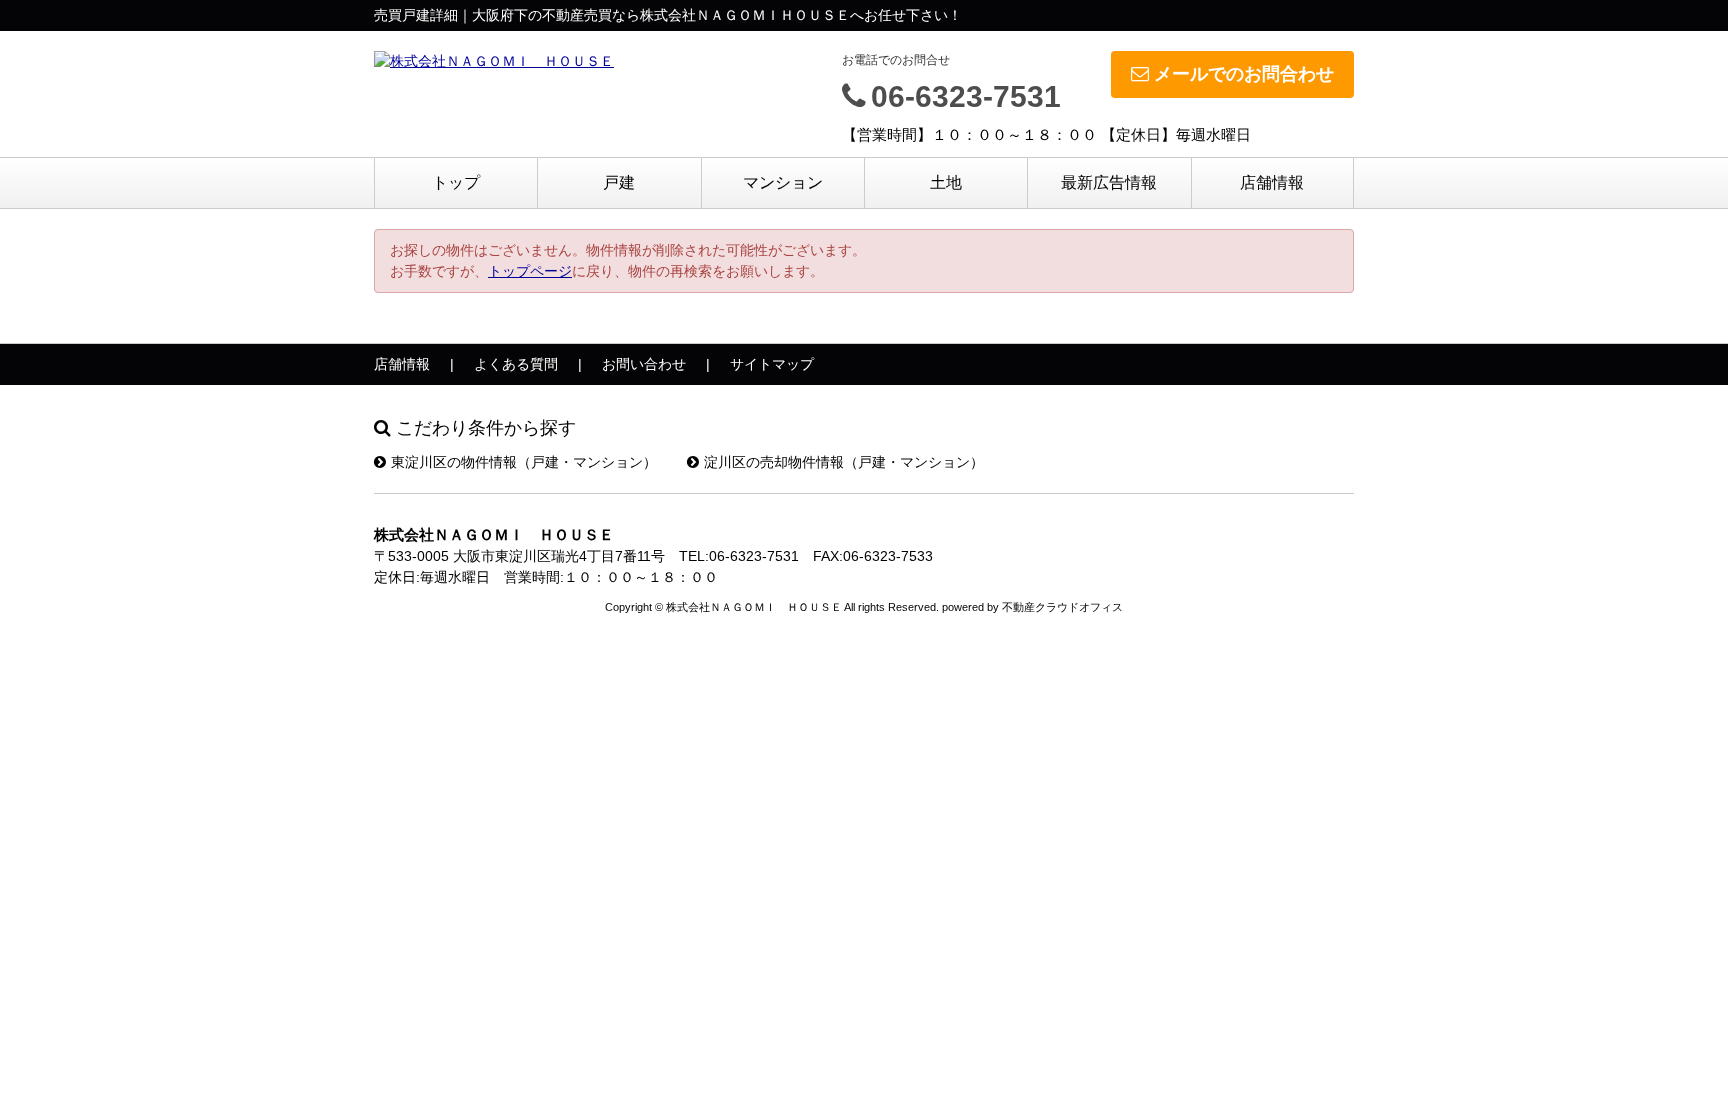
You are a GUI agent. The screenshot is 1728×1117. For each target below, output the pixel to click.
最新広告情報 (1109, 182)
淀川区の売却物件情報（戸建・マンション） (844, 462)
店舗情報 (1272, 182)
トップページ (530, 271)
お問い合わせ (644, 364)
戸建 (619, 182)
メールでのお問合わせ (1244, 74)
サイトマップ (772, 364)
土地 (946, 182)
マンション (783, 182)
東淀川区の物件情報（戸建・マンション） (524, 462)
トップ (456, 182)
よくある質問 (516, 364)
